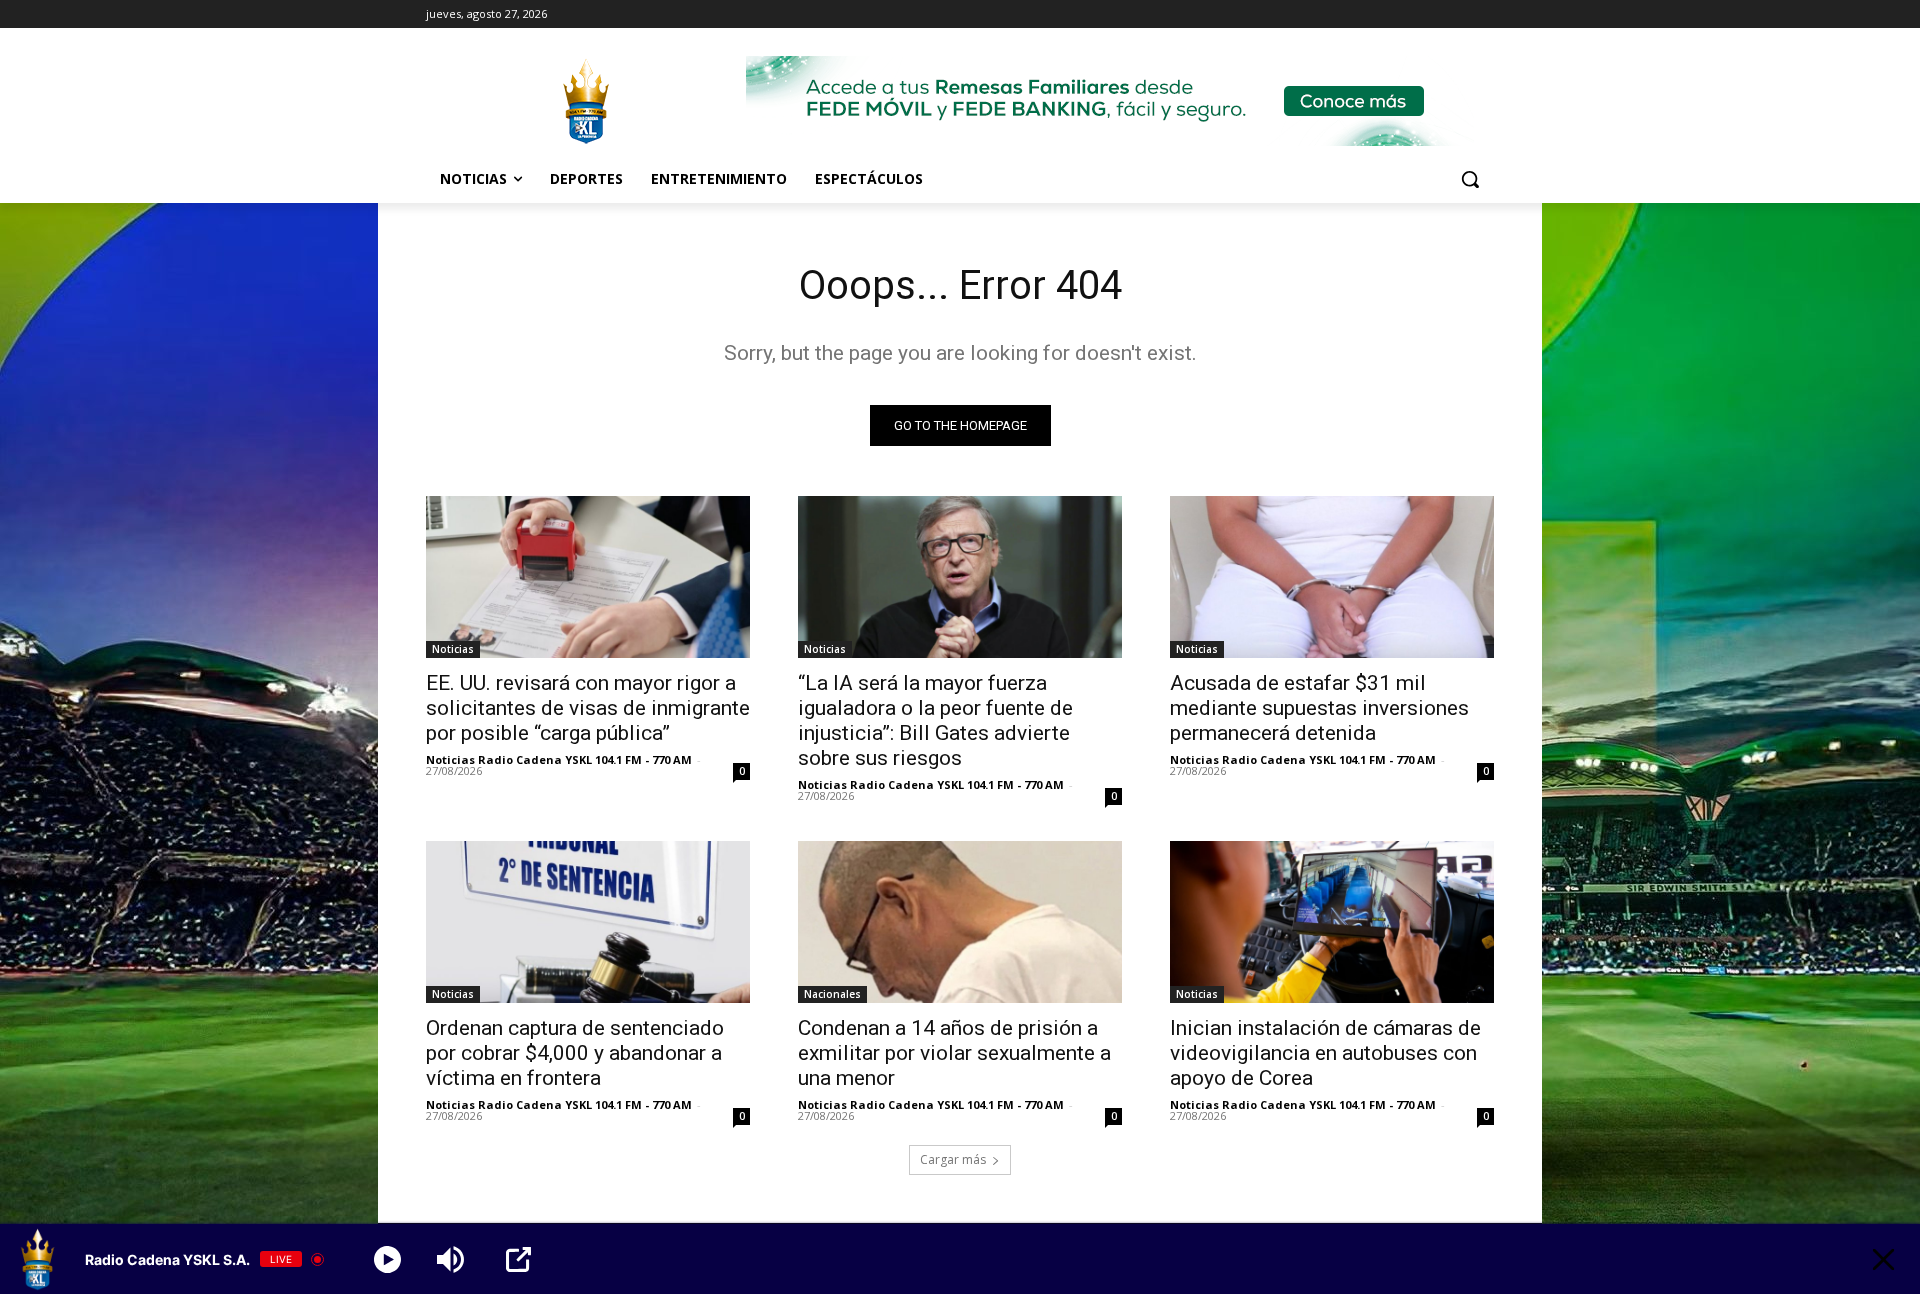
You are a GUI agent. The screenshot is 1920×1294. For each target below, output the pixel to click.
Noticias (453, 649)
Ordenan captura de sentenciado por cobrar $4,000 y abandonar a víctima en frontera (575, 1053)
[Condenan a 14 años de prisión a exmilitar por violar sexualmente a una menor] (960, 922)
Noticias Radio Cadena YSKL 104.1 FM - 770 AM (559, 759)
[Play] (387, 1259)
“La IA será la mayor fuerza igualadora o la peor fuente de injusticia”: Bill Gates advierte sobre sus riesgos (935, 720)
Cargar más (953, 1159)
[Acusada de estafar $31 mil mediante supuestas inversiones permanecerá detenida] (1332, 577)
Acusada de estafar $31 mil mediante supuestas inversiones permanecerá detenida (1319, 708)
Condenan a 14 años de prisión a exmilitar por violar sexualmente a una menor (954, 1053)
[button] (1470, 179)
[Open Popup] (518, 1259)
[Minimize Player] (1883, 1259)
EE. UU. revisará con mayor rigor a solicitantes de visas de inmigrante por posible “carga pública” (588, 708)
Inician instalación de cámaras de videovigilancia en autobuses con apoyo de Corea (1325, 1053)
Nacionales (832, 994)
